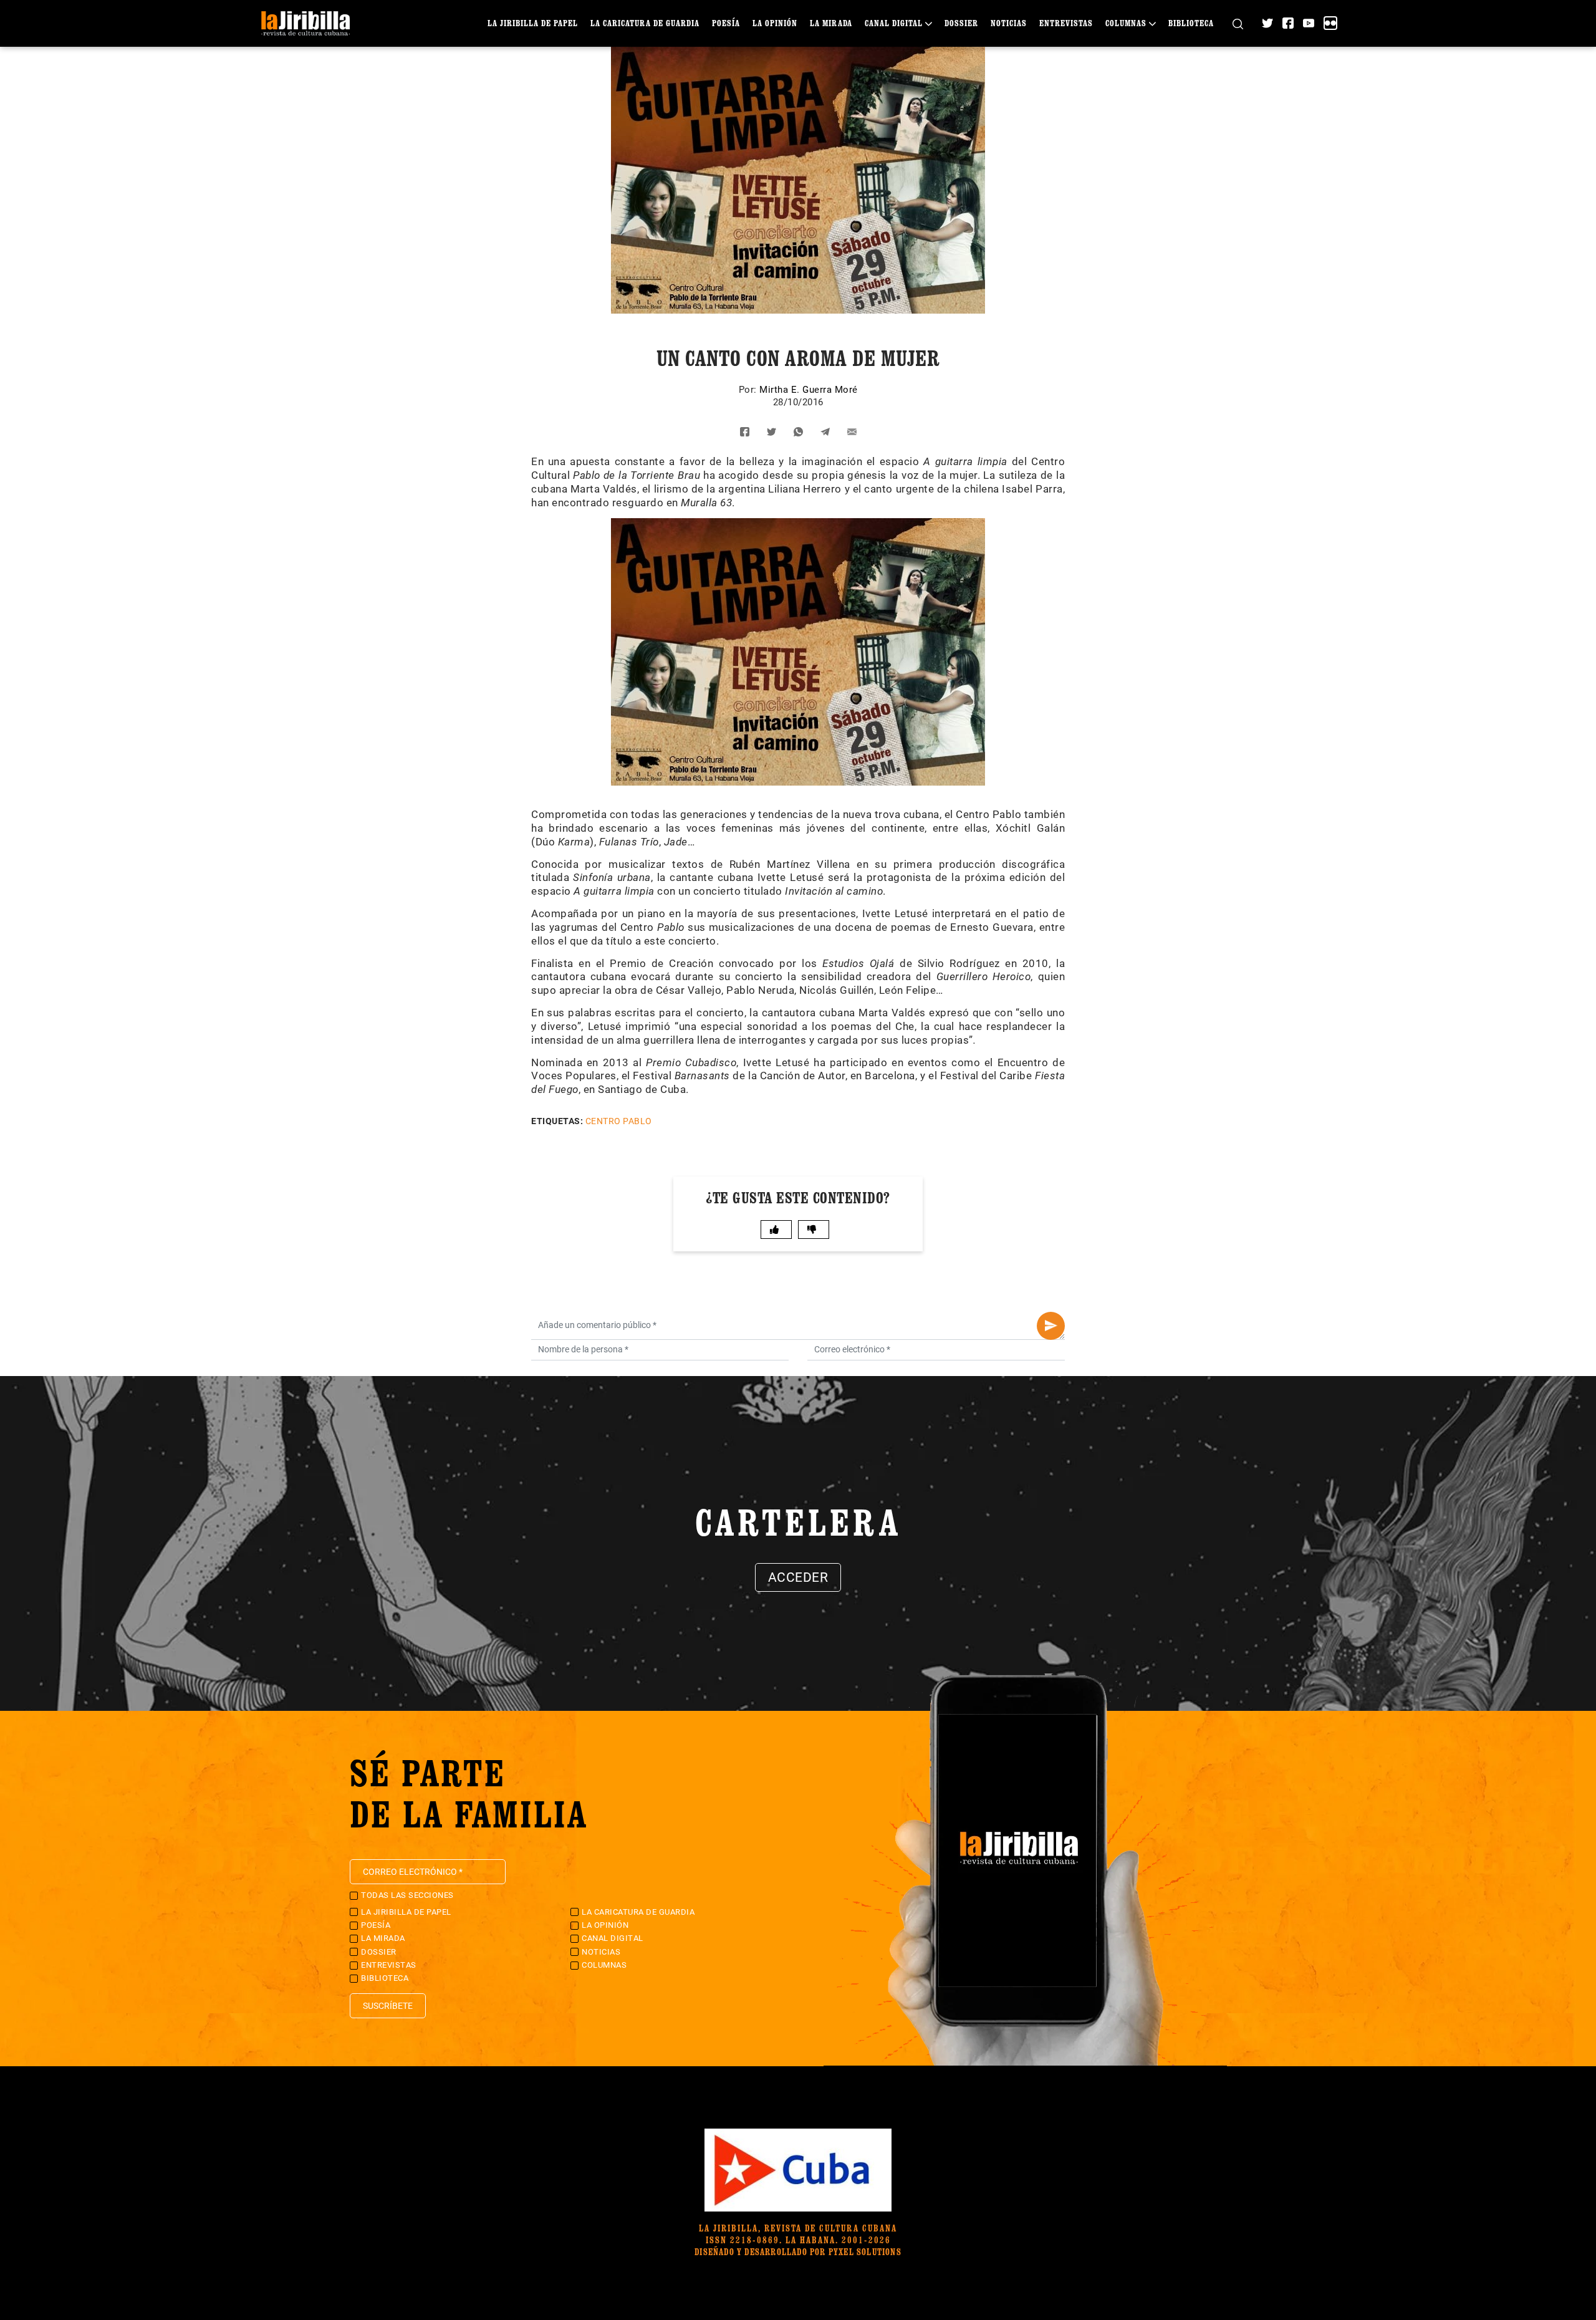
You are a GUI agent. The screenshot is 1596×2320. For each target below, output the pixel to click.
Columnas (1126, 23)
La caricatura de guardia (645, 23)
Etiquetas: (557, 1121)
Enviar (1051, 1326)
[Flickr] (1330, 23)
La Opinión (775, 23)
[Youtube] (1309, 23)
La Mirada (831, 23)
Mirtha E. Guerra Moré (809, 390)
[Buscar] (1238, 23)
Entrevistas (1066, 23)
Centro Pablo (619, 1121)
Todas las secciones (407, 1895)
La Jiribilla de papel (533, 23)
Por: (749, 390)
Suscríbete (388, 2006)
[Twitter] (1267, 23)
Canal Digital (894, 23)
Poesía (726, 23)
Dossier (961, 23)
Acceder (798, 1577)
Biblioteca (1191, 23)
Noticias (1009, 23)
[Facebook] (1288, 23)
